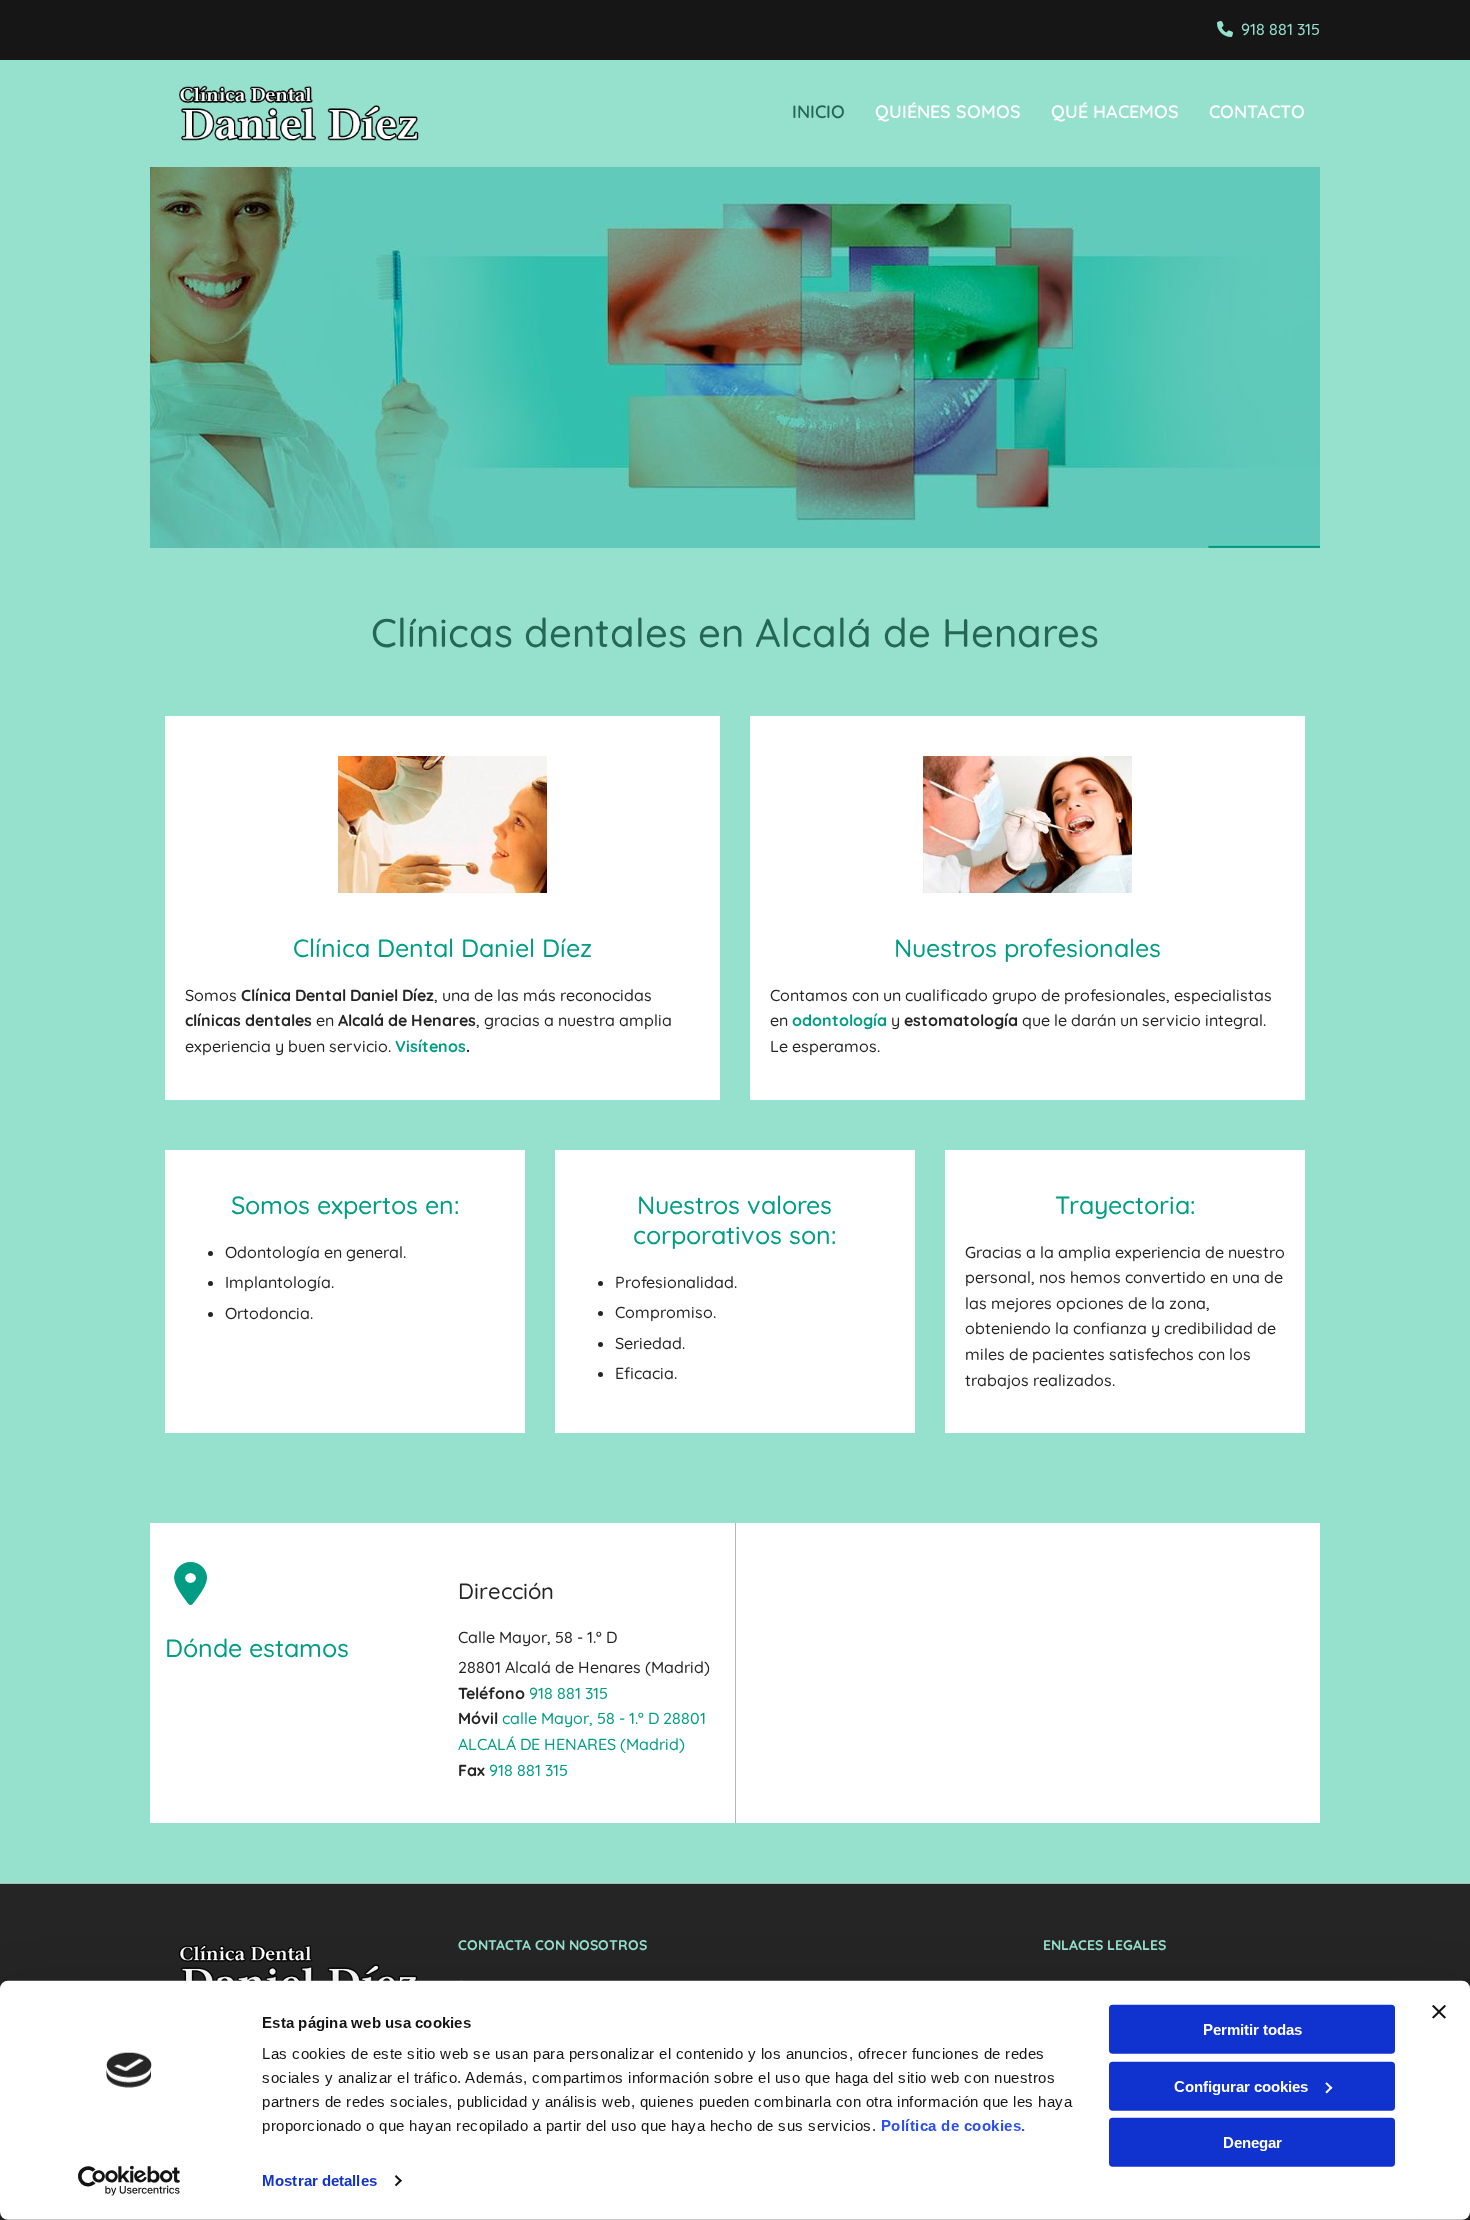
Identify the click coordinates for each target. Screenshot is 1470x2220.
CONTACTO (1257, 111)
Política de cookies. (953, 2125)
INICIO (818, 111)
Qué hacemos (1115, 111)
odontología (839, 1020)
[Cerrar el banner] (1439, 2012)
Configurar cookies (1241, 2085)
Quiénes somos (948, 111)
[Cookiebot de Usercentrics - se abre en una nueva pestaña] (129, 2181)
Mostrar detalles (319, 2180)
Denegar (1252, 2142)
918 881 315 (1280, 29)
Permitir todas (1252, 2029)
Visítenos (430, 1046)
